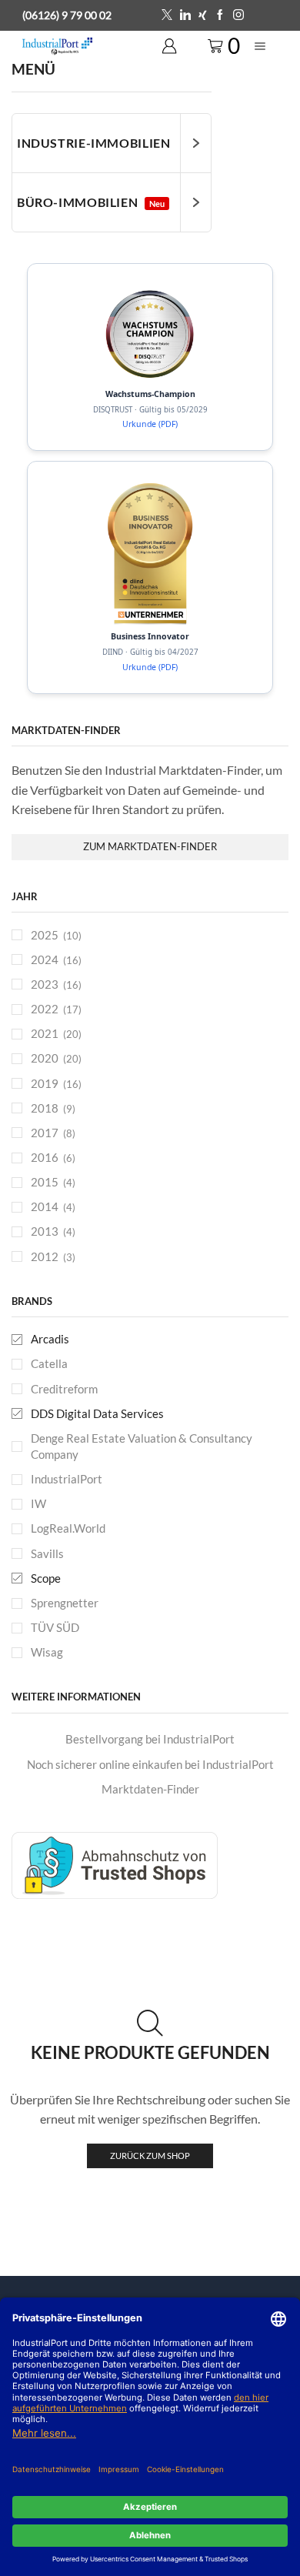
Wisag (47, 1652)
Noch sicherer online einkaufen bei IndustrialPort (150, 1764)
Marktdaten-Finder (150, 1789)
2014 (45, 1206)
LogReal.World (68, 1528)
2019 (45, 1083)
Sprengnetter (65, 1603)
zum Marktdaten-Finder (150, 846)
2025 (45, 935)
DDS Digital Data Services (97, 1413)
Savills (47, 1553)
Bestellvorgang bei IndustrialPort (150, 1739)
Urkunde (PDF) (150, 424)
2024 (45, 959)
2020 (45, 1058)
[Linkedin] (185, 15)
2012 (45, 1256)
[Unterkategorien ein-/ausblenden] (195, 143)
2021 (45, 1033)
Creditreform (64, 1389)
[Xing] (203, 15)
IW (38, 1503)
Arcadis (50, 1339)
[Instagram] (238, 15)
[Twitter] (167, 15)
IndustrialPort (67, 1479)
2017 (45, 1133)
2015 (45, 1182)
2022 (45, 1009)
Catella (49, 1363)
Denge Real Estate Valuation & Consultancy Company (142, 1446)
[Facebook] (220, 15)
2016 (45, 1157)
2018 (45, 1108)
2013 (45, 1231)
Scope (46, 1578)
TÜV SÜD (55, 1627)
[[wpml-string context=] (150, 334)
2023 (45, 984)
